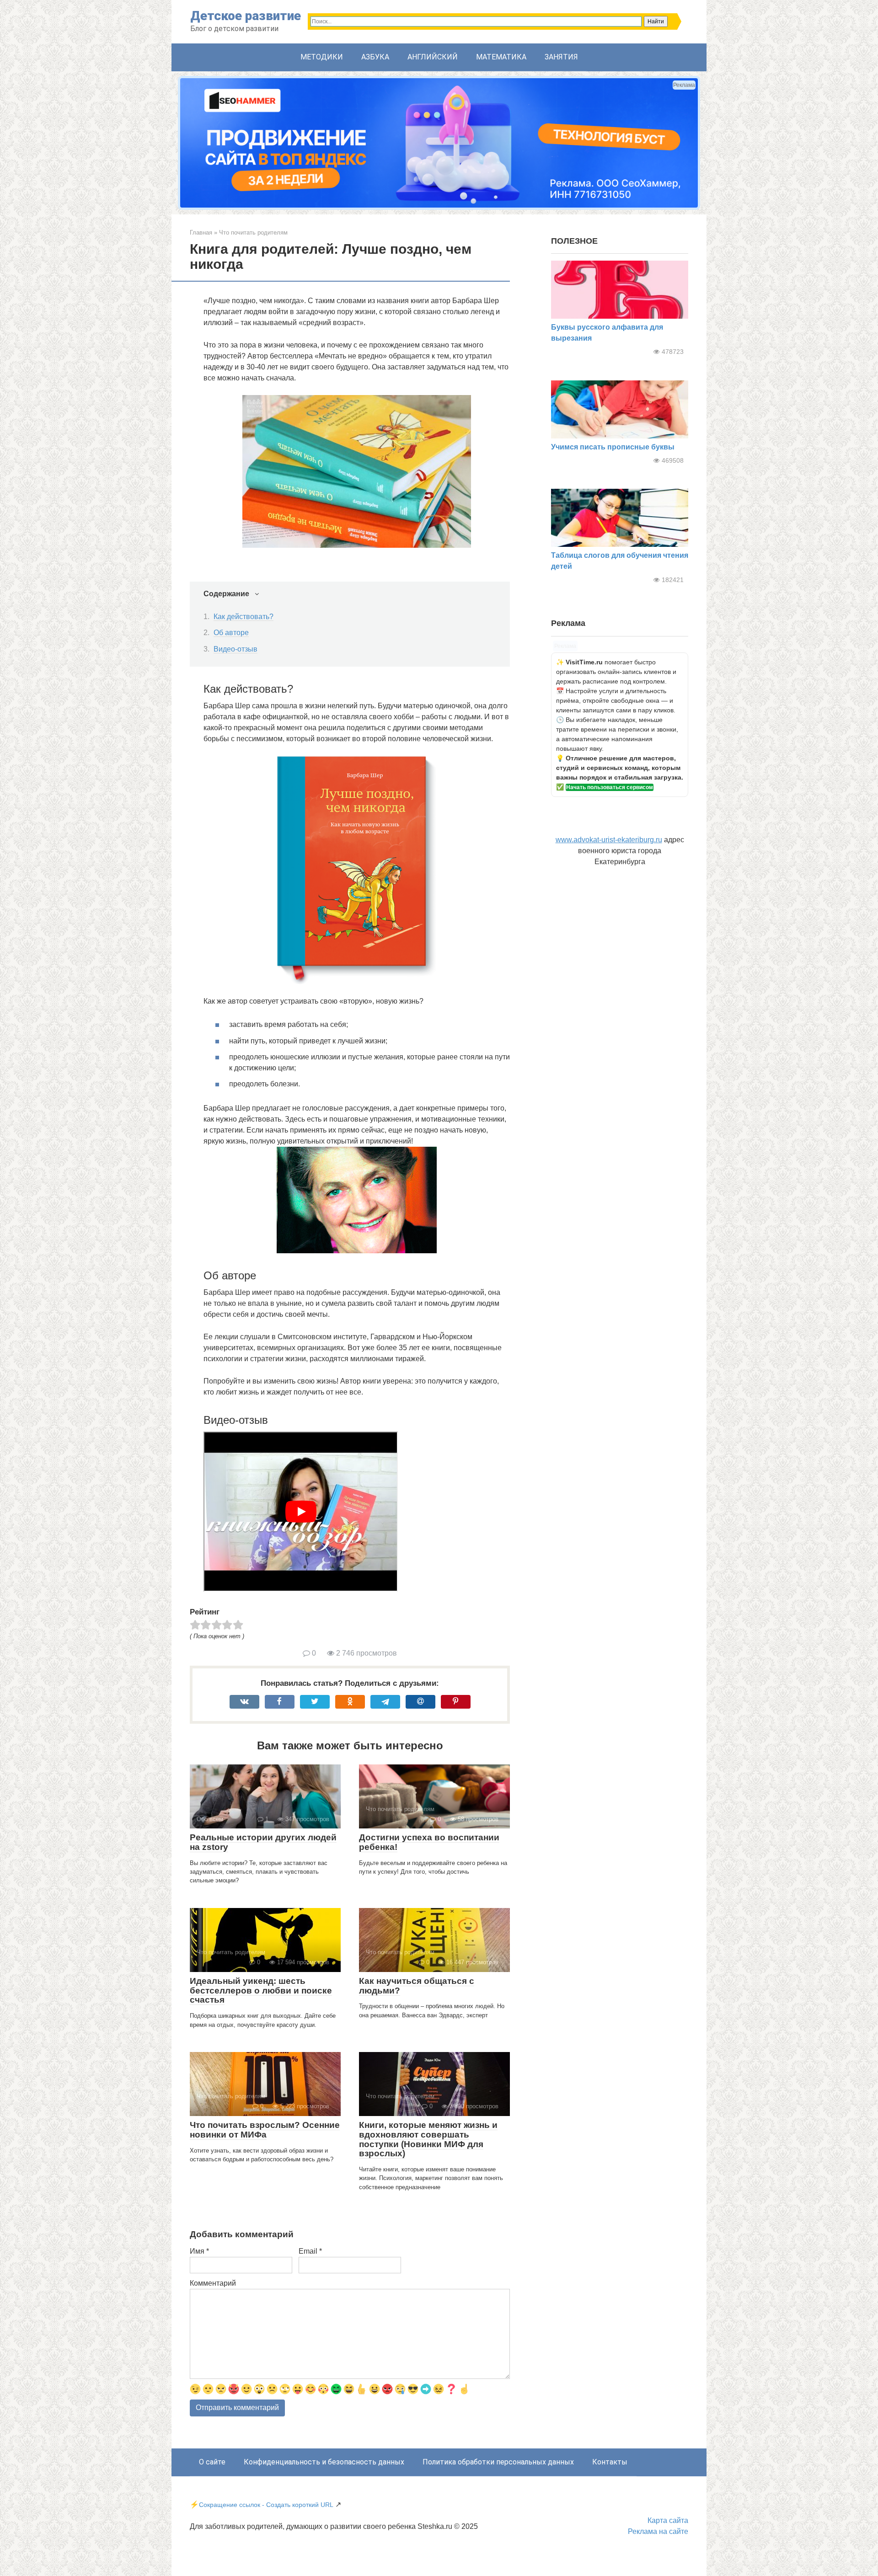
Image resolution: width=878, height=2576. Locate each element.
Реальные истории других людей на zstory (263, 1842)
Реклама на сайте (658, 2531)
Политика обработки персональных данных (498, 2462)
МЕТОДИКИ (322, 57)
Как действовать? (244, 617)
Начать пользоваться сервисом (610, 787)
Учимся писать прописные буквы (613, 447)
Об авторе (231, 633)
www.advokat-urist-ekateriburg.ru (609, 840)
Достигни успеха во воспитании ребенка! (429, 1842)
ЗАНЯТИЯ (561, 57)
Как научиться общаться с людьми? (417, 1986)
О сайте (212, 2462)
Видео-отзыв (236, 649)
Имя (199, 2251)
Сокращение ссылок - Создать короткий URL (266, 2505)
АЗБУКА (375, 57)
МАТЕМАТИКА (501, 57)
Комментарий (213, 2283)
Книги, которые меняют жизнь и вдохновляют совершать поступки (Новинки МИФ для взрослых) (428, 2139)
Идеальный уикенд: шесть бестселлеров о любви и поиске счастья (261, 1991)
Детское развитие (246, 16)
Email (310, 2251)
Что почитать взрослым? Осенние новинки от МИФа (265, 2130)
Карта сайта (668, 2520)
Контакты (610, 2462)
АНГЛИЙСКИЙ (433, 57)
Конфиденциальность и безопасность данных (324, 2462)
